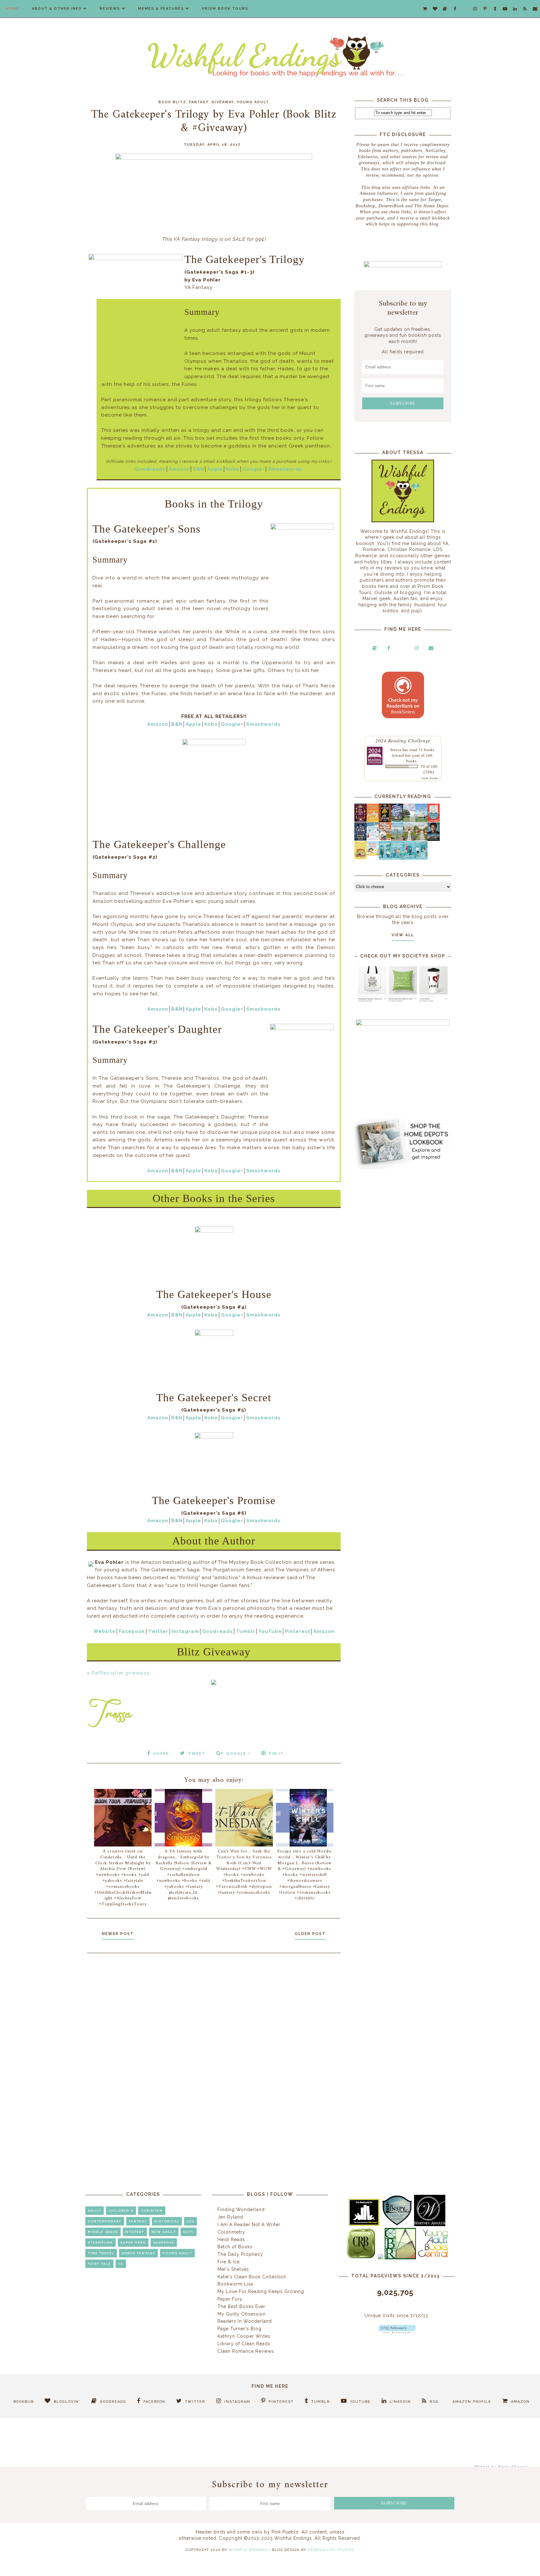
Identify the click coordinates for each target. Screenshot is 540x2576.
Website (105, 1631)
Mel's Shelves (233, 2269)
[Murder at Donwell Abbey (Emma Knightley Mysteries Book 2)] (373, 839)
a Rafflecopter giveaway (118, 1673)
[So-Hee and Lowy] (373, 854)
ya (121, 2264)
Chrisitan (152, 2211)
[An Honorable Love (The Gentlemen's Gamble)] (409, 821)
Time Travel (101, 2253)
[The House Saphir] (360, 839)
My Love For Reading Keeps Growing (261, 2291)
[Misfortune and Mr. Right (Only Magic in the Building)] (385, 858)
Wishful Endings (248, 2550)
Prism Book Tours (225, 9)
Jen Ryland (230, 2217)
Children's (121, 2211)
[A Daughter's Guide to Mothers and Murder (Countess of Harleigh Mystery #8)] (360, 858)
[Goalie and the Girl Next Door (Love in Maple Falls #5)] (385, 839)
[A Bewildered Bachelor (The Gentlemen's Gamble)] (421, 821)
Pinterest (298, 1631)
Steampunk (100, 2243)
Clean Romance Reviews (246, 2351)
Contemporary (105, 2221)
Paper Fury (230, 2299)
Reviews (110, 9)
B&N (198, 469)
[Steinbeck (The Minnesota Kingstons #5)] (434, 839)
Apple (215, 469)
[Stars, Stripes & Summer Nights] (397, 820)
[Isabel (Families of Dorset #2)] (421, 839)
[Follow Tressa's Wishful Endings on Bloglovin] (397, 2332)
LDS (190, 2221)
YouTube (270, 1631)
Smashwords (285, 469)
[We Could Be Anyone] (385, 821)
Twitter (158, 1631)
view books (430, 778)
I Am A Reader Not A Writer (249, 2225)
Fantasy (199, 102)
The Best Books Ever (241, 2306)
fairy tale (99, 2264)
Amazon (179, 469)
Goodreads (150, 469)
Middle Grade (103, 2232)
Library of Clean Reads (244, 2344)
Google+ (254, 469)
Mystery (135, 2232)
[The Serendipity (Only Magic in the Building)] (409, 858)
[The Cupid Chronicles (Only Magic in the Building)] (421, 858)
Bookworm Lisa (235, 2284)
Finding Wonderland (241, 2210)
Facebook (132, 1631)
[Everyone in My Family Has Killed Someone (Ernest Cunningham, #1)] (434, 820)
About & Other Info (57, 9)
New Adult (164, 2232)
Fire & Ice (229, 2262)
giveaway (223, 102)
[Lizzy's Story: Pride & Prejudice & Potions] (360, 820)
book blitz (172, 102)
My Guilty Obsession (242, 2314)
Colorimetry (231, 2232)
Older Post (310, 1934)
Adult (95, 2211)
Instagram (185, 1631)
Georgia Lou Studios (331, 2550)
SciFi (189, 2232)
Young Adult (253, 102)
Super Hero (133, 2243)
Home (13, 9)
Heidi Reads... (233, 2240)
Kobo (233, 469)
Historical (167, 2221)
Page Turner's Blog (240, 2329)
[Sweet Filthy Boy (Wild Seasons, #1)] (373, 821)
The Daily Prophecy (240, 2254)
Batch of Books (235, 2247)
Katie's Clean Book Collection (252, 2277)
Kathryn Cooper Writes (244, 2336)
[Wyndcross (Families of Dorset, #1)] (409, 839)
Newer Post (118, 1934)
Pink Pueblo (285, 2532)
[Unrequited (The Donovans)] (397, 839)
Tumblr (246, 1631)
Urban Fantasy (138, 2253)
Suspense (164, 2243)
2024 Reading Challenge (403, 740)
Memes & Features (161, 9)
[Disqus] (214, 2042)
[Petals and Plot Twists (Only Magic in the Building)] (397, 858)
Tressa (396, 750)
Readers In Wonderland (245, 2321)
